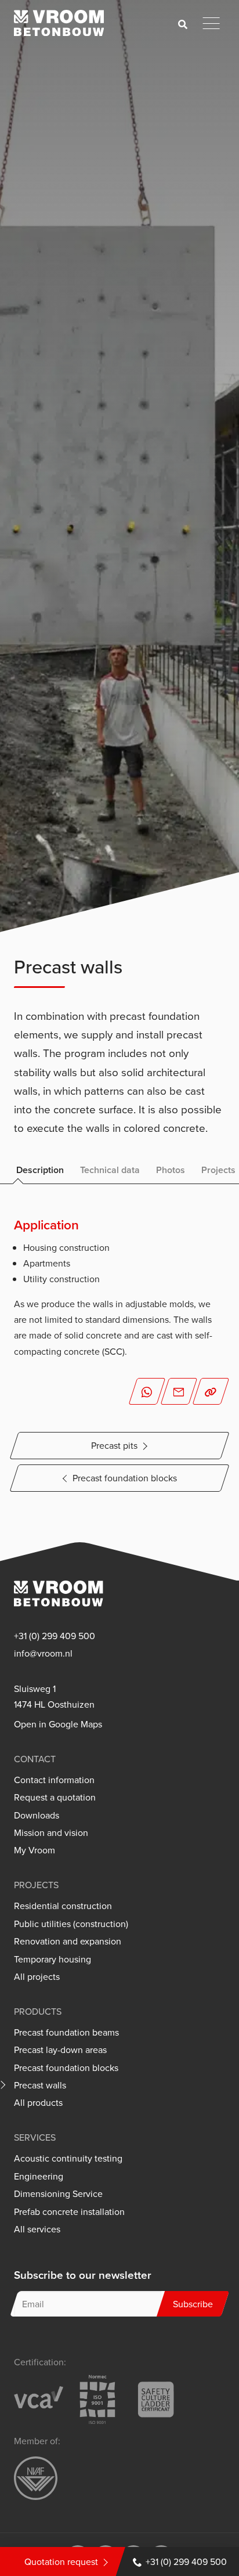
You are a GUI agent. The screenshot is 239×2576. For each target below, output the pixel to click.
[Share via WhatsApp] (147, 1391)
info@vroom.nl (43, 1653)
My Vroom (35, 1850)
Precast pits (114, 1445)
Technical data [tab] (110, 1170)
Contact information (54, 1780)
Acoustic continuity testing (68, 2158)
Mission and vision (51, 1833)
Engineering (39, 2176)
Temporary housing (52, 1959)
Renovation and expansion (68, 1941)
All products (38, 2103)
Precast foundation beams (66, 2032)
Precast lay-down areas (60, 2050)
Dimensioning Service (58, 2194)
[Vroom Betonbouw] (59, 23)
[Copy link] (211, 1391)
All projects (37, 1977)
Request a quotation (55, 1797)
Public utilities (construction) (71, 1924)
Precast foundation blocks (125, 1478)
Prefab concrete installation (69, 2212)
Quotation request (61, 2561)
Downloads (37, 1815)
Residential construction (63, 1906)
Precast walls (40, 2085)
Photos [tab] (171, 1170)
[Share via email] (179, 1391)
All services (37, 2229)
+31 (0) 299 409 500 (186, 2561)
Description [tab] (40, 1170)
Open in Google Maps (58, 1724)
